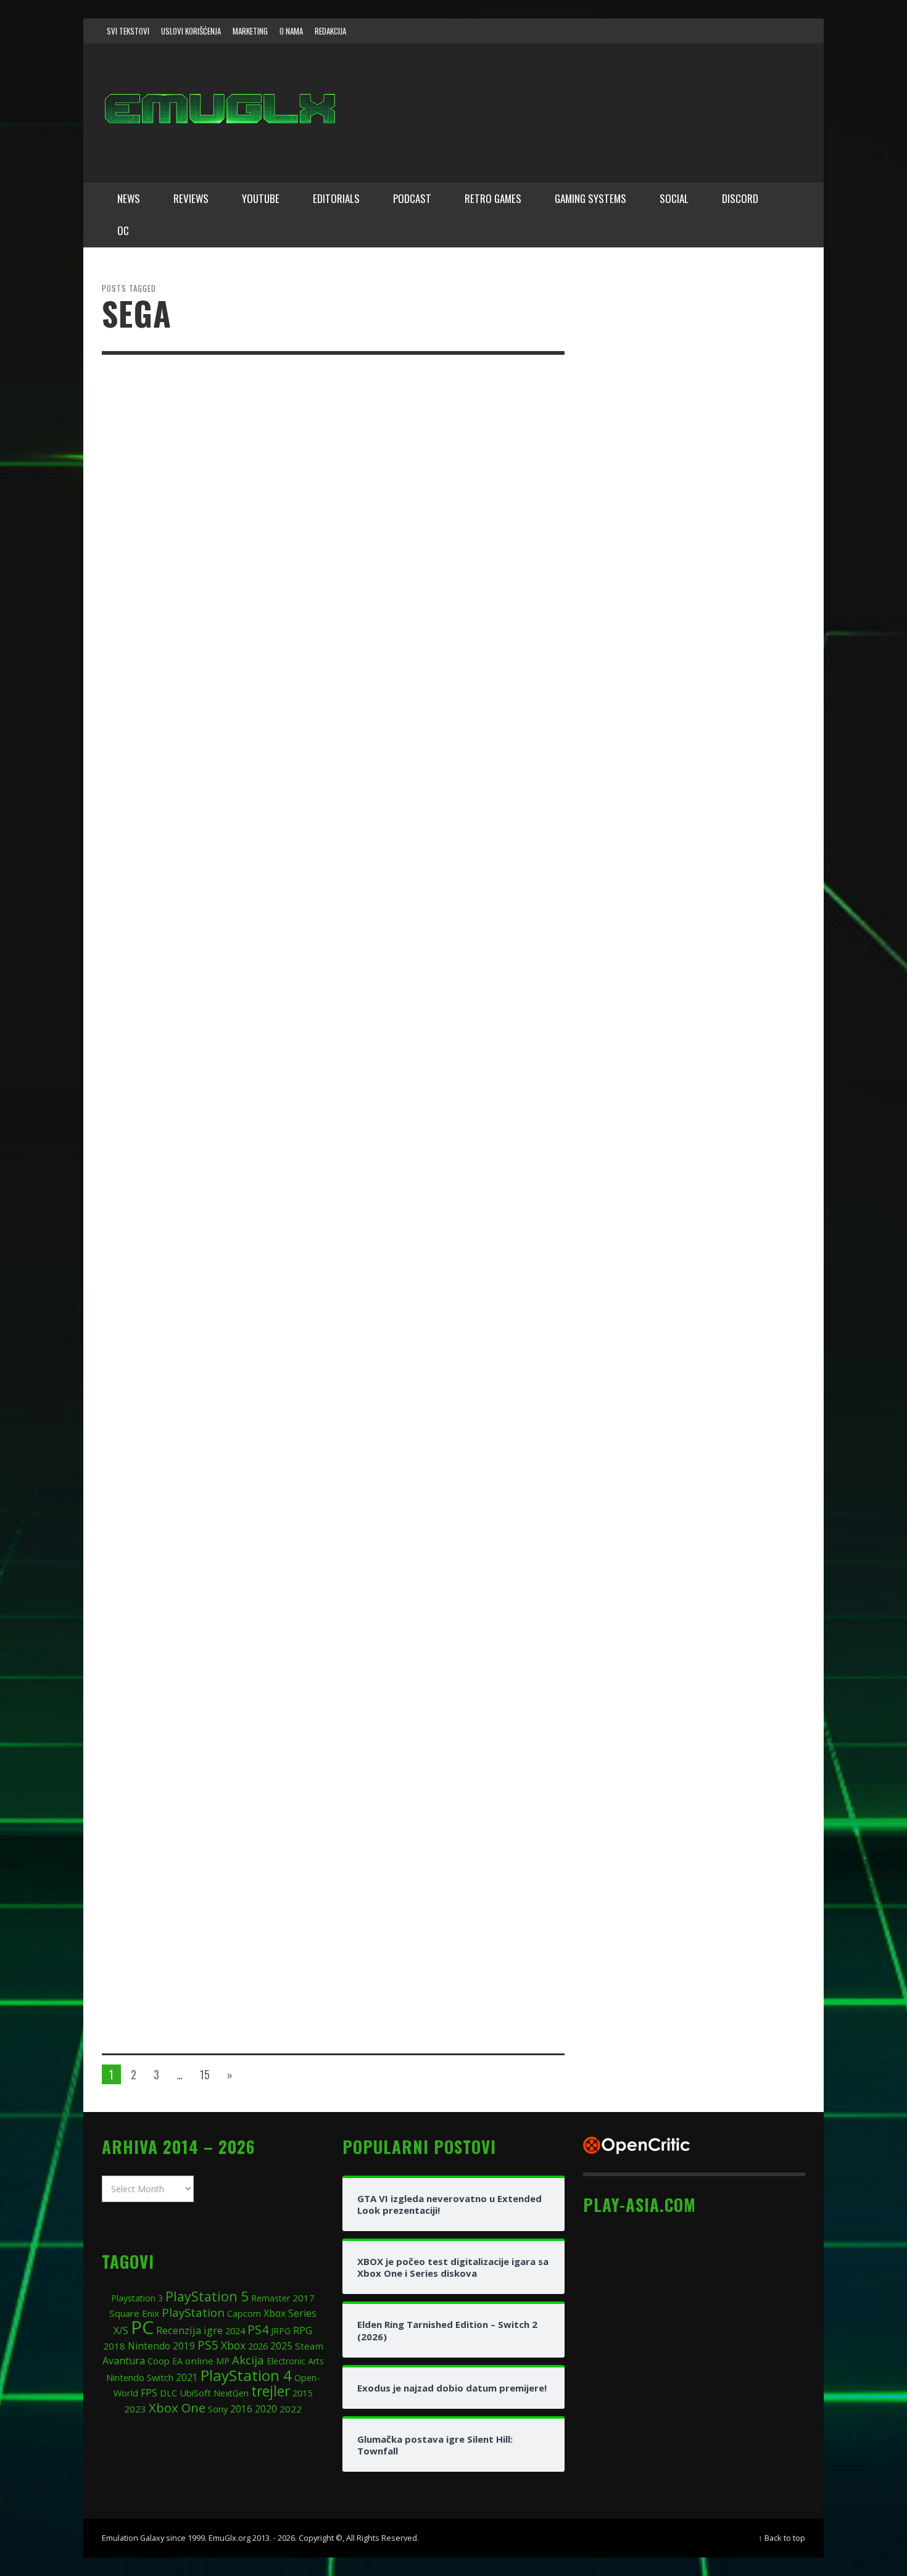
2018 (114, 2346)
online (199, 2361)
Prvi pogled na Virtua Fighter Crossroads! (425, 464)
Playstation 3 (137, 2298)
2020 (266, 2409)
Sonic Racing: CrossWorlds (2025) (439, 1287)
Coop (159, 2361)
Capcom (244, 2313)
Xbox (233, 2345)
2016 (241, 2409)
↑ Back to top (782, 2538)
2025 (281, 2346)
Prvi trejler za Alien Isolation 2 (432, 622)
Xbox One (177, 2408)
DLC (168, 2393)
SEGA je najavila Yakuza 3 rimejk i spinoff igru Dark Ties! (436, 1461)
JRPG (281, 2331)
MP (223, 2361)
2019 (184, 2346)
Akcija (248, 2360)
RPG (303, 2330)
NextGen (231, 2393)
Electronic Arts (295, 2361)
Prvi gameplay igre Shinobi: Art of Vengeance (439, 1959)
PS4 (258, 2330)
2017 (304, 2298)
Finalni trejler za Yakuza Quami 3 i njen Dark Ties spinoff (439, 962)
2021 (187, 2378)
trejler (271, 2391)
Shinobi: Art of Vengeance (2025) (434, 1619)
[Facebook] (697, 31)
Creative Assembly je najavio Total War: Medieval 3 (441, 1128)
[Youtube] (768, 31)
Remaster (271, 2298)
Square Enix (134, 2313)
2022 (291, 2409)
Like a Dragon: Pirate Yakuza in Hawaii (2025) (449, 1793)
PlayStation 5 (207, 2296)
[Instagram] (721, 31)
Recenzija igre (189, 2330)
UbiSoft (195, 2393)
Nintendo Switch (140, 2377)
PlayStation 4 (246, 2375)
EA (177, 2361)
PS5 (208, 2345)
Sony (218, 2409)
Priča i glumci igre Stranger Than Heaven (438, 796)
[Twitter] (744, 31)
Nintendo (149, 2346)
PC (142, 2327)
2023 (135, 2409)
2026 (258, 2346)
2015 (302, 2393)
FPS (149, 2393)
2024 (235, 2330)
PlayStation (193, 2312)
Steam (309, 2346)
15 (205, 2074)
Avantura (124, 2361)
